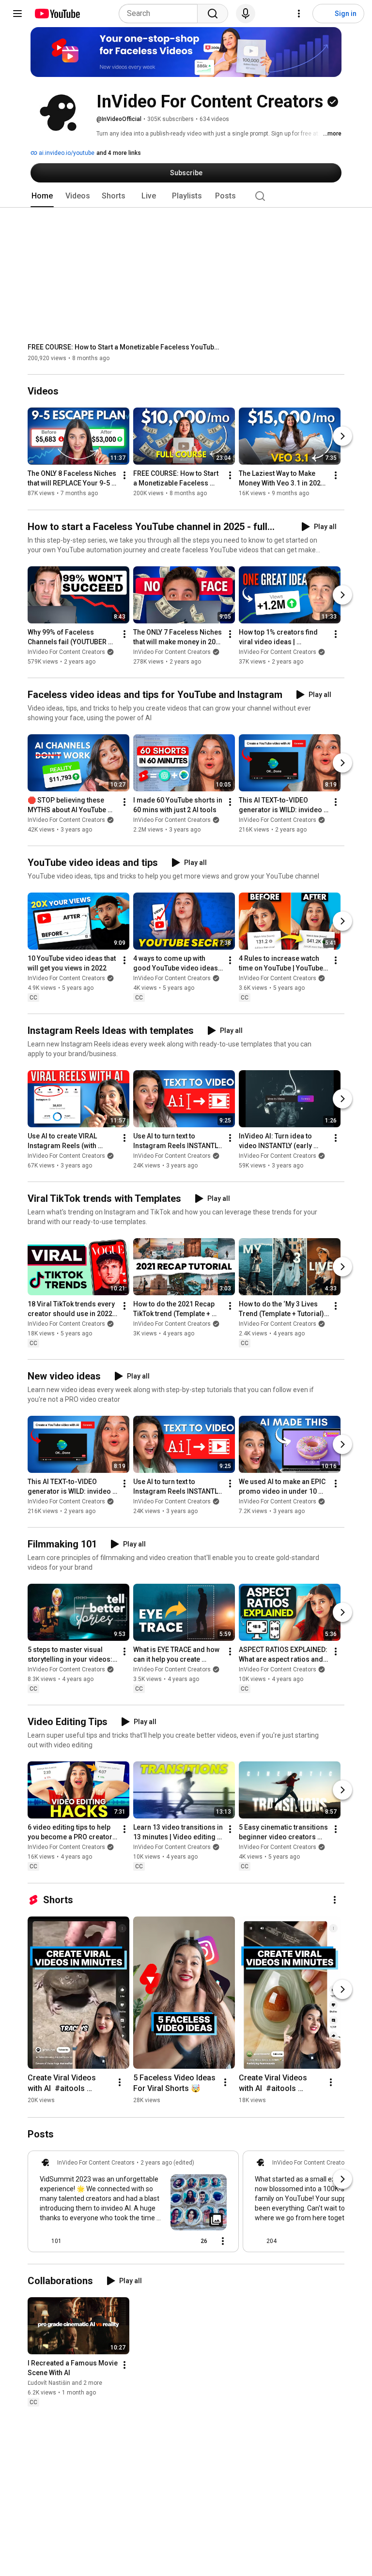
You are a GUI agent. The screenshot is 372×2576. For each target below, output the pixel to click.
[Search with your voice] (246, 14)
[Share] (170, 2241)
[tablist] (186, 196)
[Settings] (299, 14)
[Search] (213, 14)
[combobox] (161, 14)
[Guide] (17, 14)
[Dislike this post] (73, 2241)
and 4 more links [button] (119, 153)
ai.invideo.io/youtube (66, 153)
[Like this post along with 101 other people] (44, 2241)
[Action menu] (223, 2241)
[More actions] (124, 476)
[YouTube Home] (57, 14)
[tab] (42, 196)
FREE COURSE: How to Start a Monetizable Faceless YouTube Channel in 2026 (125, 347)
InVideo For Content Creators (66, 652)
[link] (133, 2204)
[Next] (342, 437)
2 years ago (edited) (167, 2163)
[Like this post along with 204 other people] (259, 2241)
